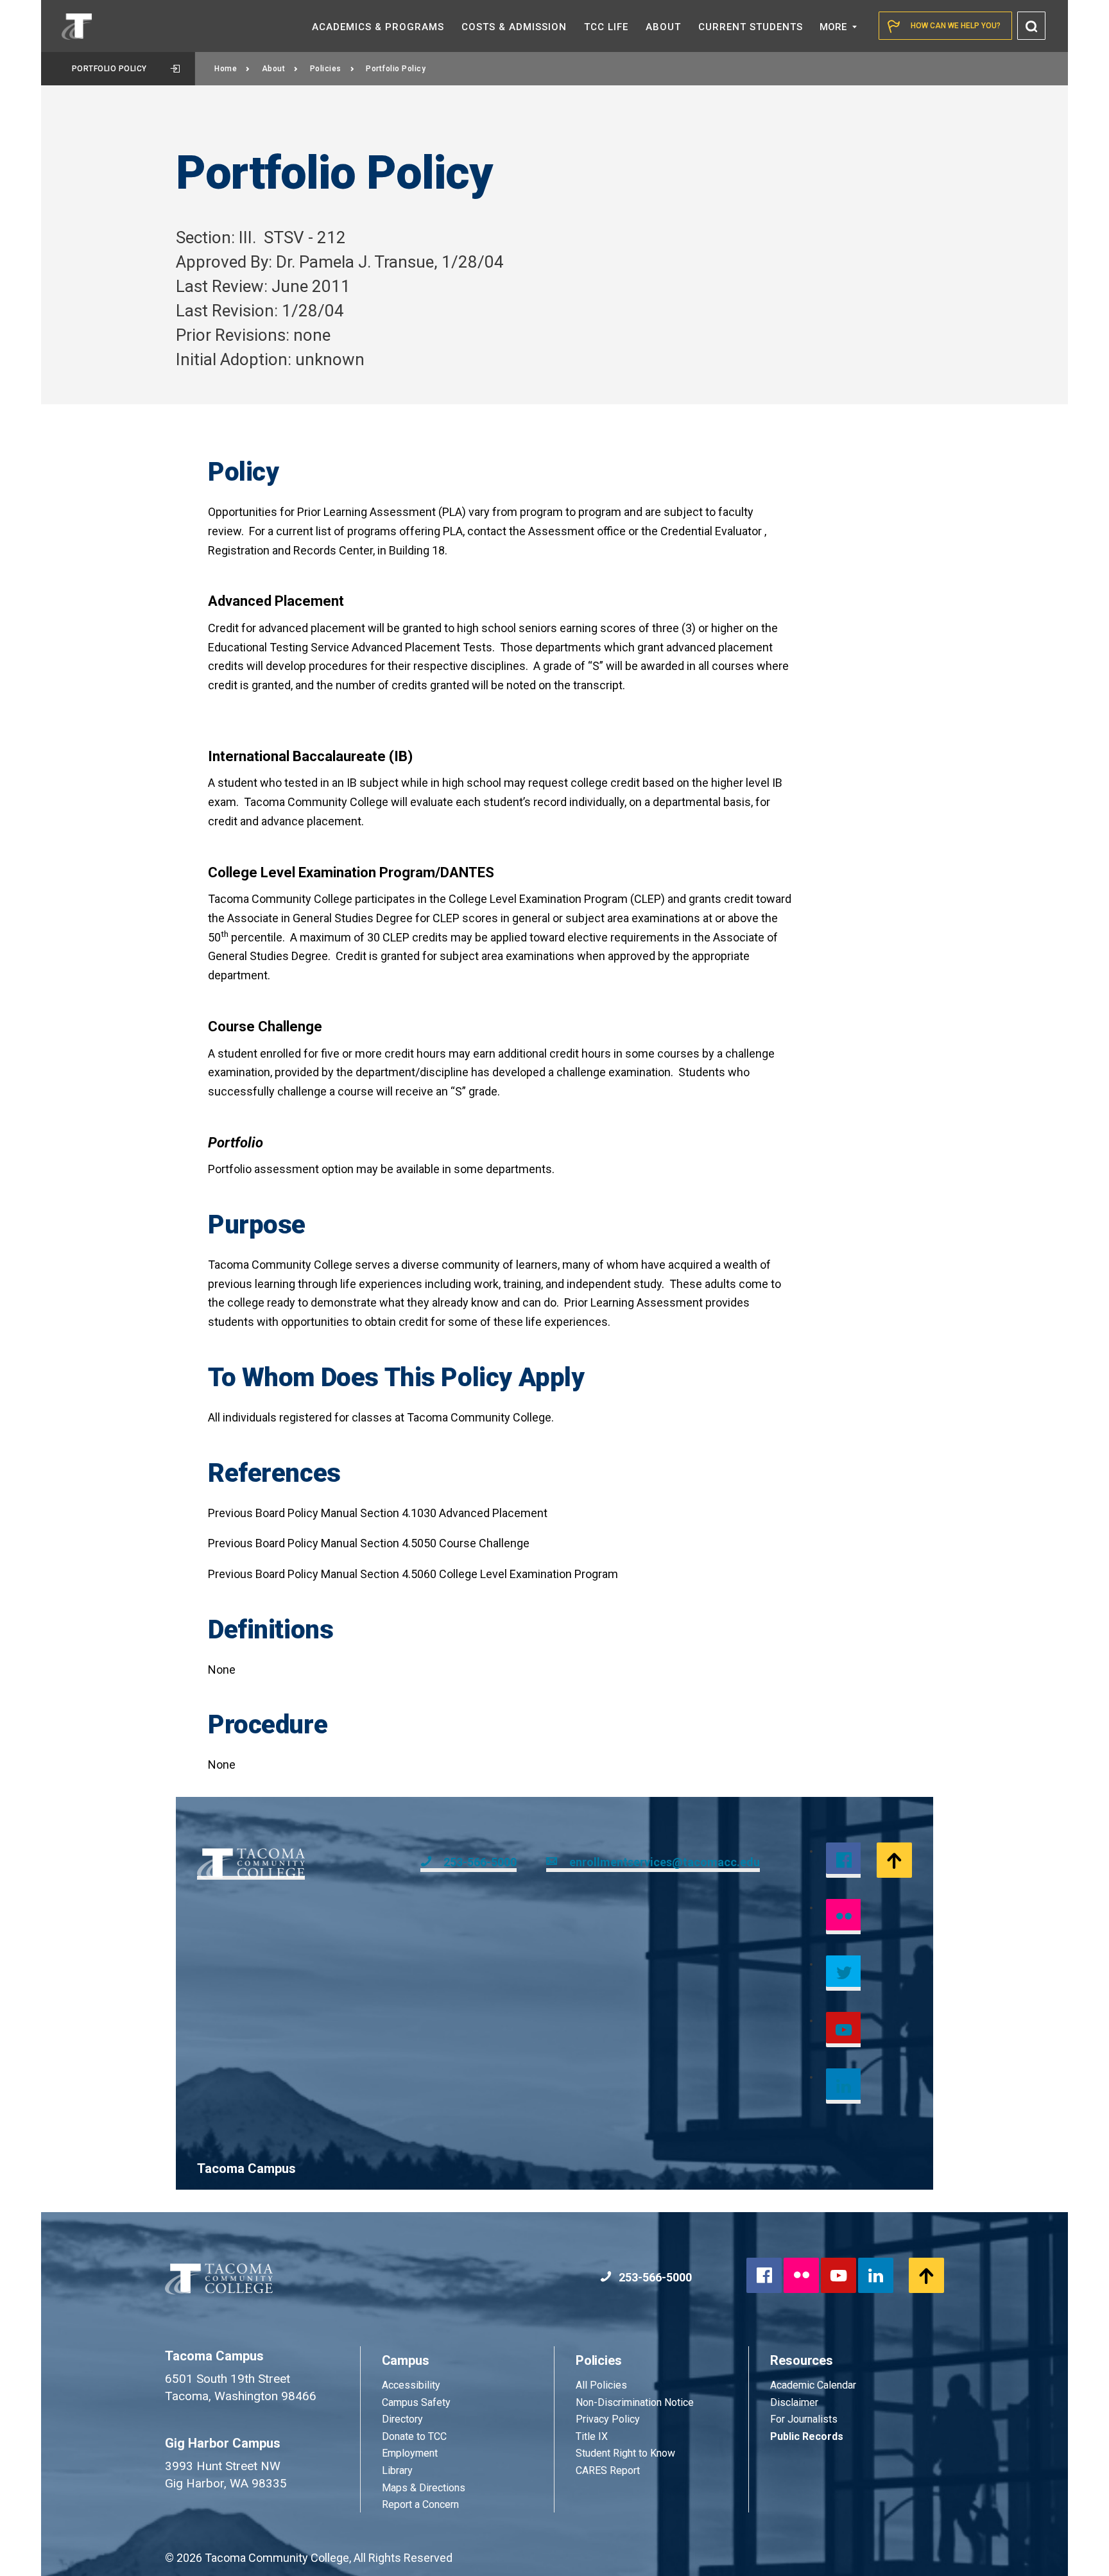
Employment (410, 2453)
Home (226, 69)
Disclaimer (794, 2402)
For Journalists (804, 2419)
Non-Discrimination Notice (635, 2402)
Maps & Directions (424, 2488)
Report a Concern (420, 2504)
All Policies (603, 2385)
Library (397, 2470)
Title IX (592, 2436)
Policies (326, 69)
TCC (606, 27)
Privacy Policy (608, 2419)
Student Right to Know (625, 2453)
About (274, 69)
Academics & (378, 27)
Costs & (514, 27)
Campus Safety (416, 2402)
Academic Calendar (813, 2385)
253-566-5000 (480, 1862)
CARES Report (608, 2470)
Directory (402, 2419)
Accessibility (411, 2385)
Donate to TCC (414, 2436)
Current (751, 27)
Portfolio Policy (109, 69)
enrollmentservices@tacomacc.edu (665, 1862)
